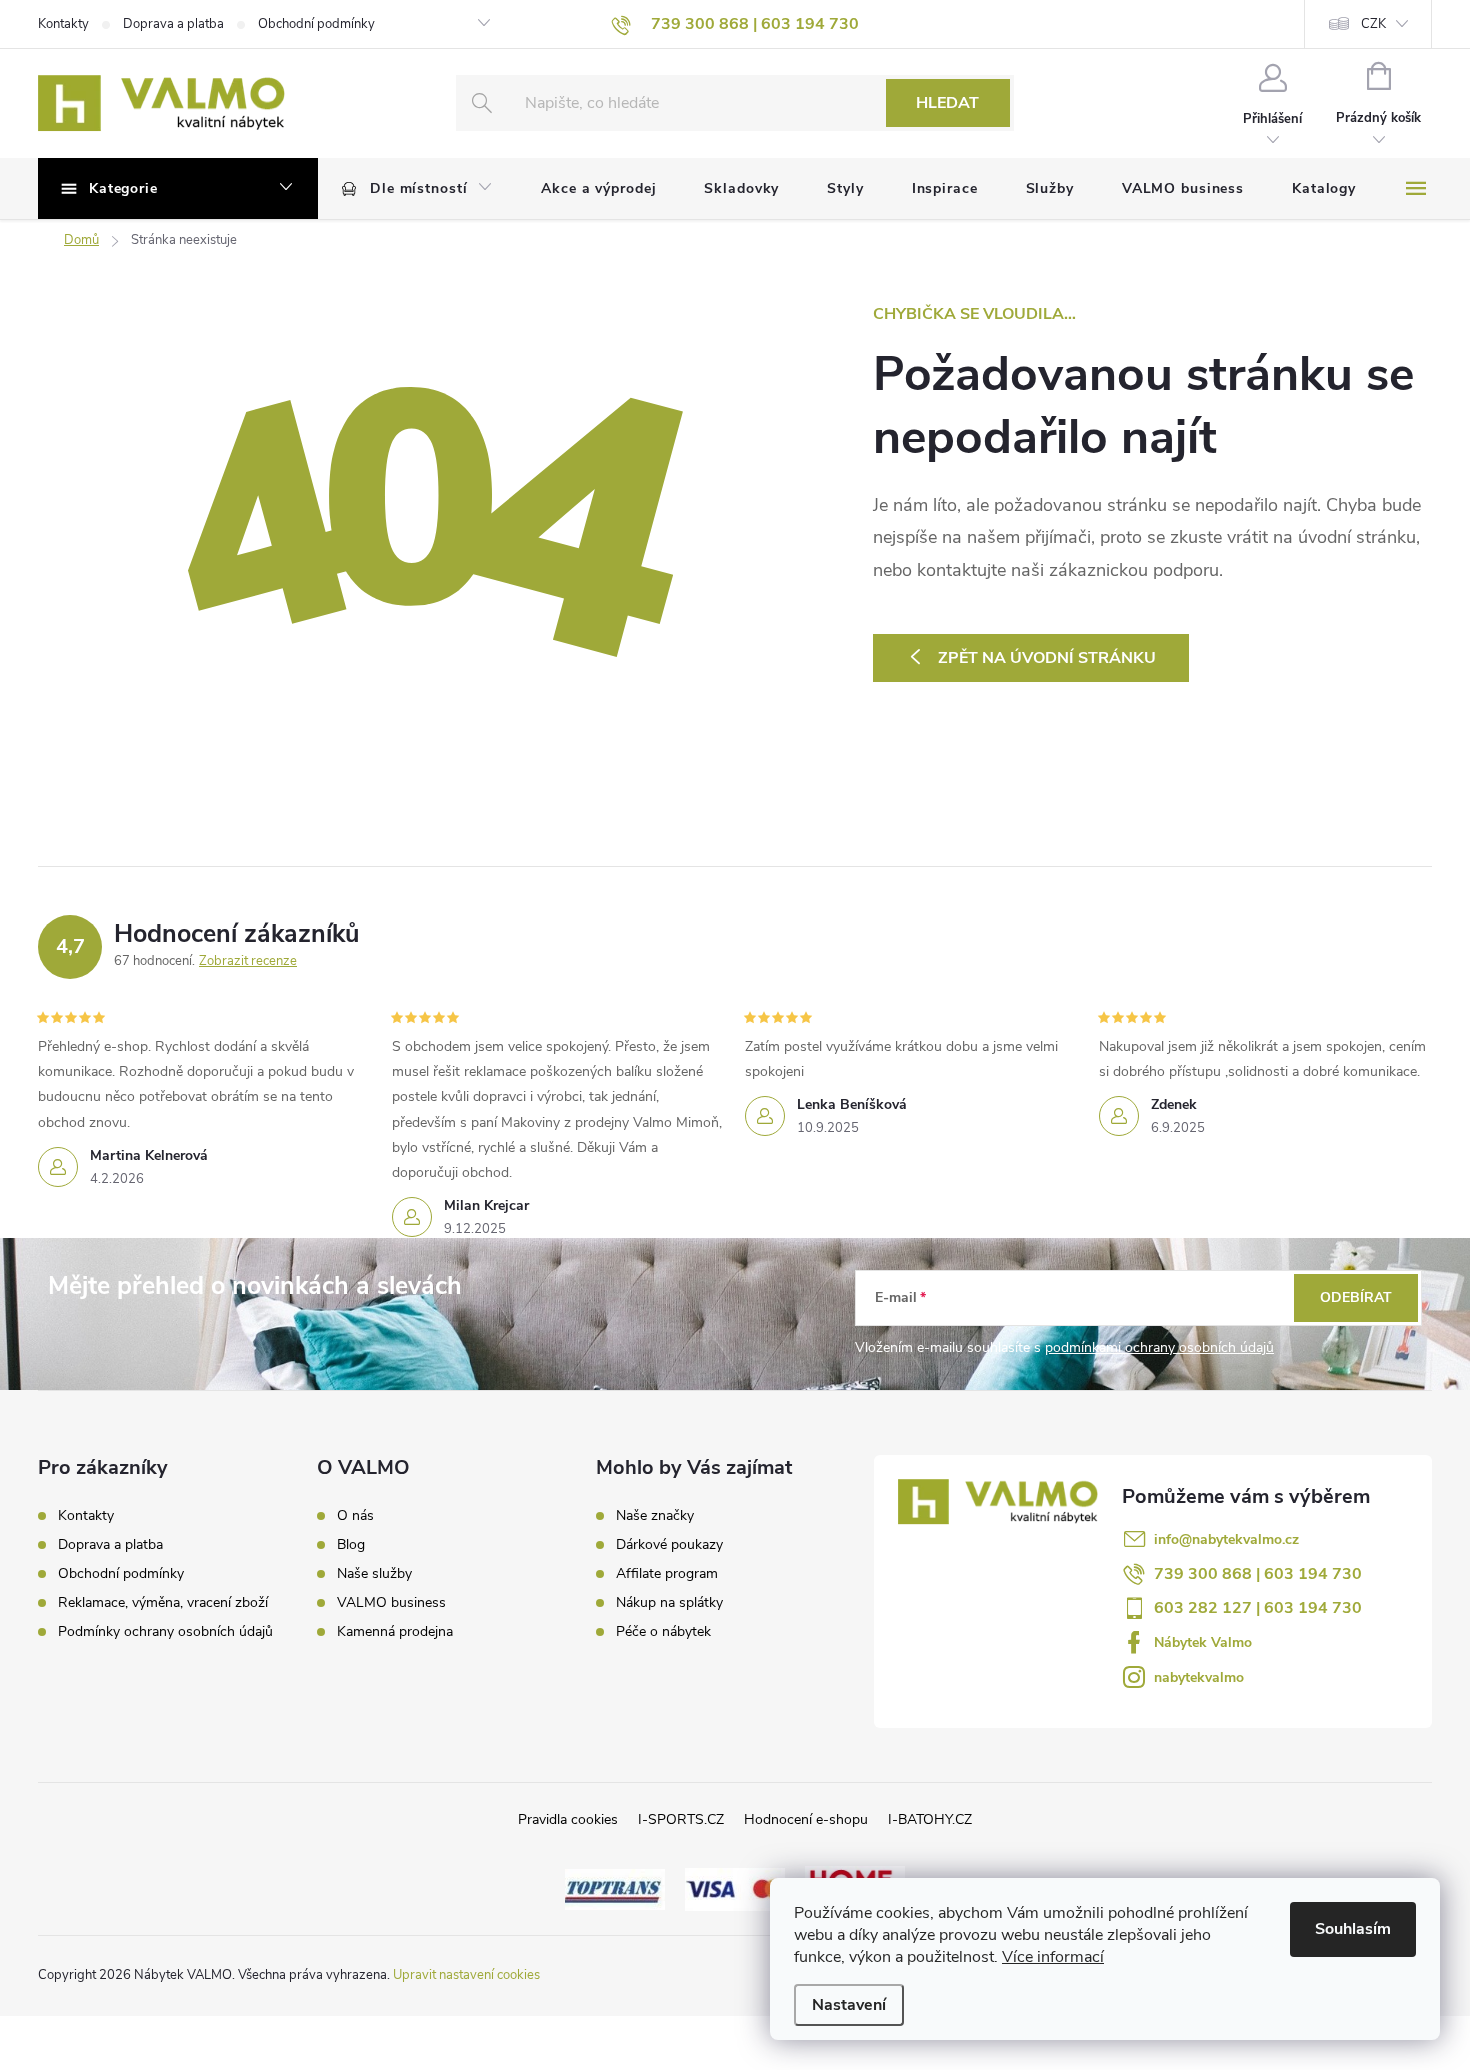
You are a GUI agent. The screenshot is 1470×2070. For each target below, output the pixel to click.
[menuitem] (417, 189)
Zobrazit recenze (248, 961)
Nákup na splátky (669, 1603)
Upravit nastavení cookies (466, 1975)
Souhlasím (1353, 1929)
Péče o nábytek (663, 1632)
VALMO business (391, 1603)
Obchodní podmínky (316, 24)
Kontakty (63, 24)
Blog (351, 1545)
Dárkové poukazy (669, 1545)
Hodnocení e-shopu (806, 1819)
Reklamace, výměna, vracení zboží (163, 1602)
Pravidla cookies (568, 1819)
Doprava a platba (173, 24)
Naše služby (374, 1574)
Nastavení (849, 2005)
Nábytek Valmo (1203, 1642)
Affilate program (667, 1574)
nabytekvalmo (1199, 1677)
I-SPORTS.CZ (681, 1819)
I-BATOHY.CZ (930, 1819)
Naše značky (655, 1516)
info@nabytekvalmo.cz (1226, 1539)
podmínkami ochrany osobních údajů (1159, 1347)
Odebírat (1356, 1297)
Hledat (947, 103)
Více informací (1053, 1957)
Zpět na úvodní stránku (1047, 658)
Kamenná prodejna (395, 1632)
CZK (1373, 24)
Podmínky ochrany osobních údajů (165, 1631)
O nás (355, 1516)
